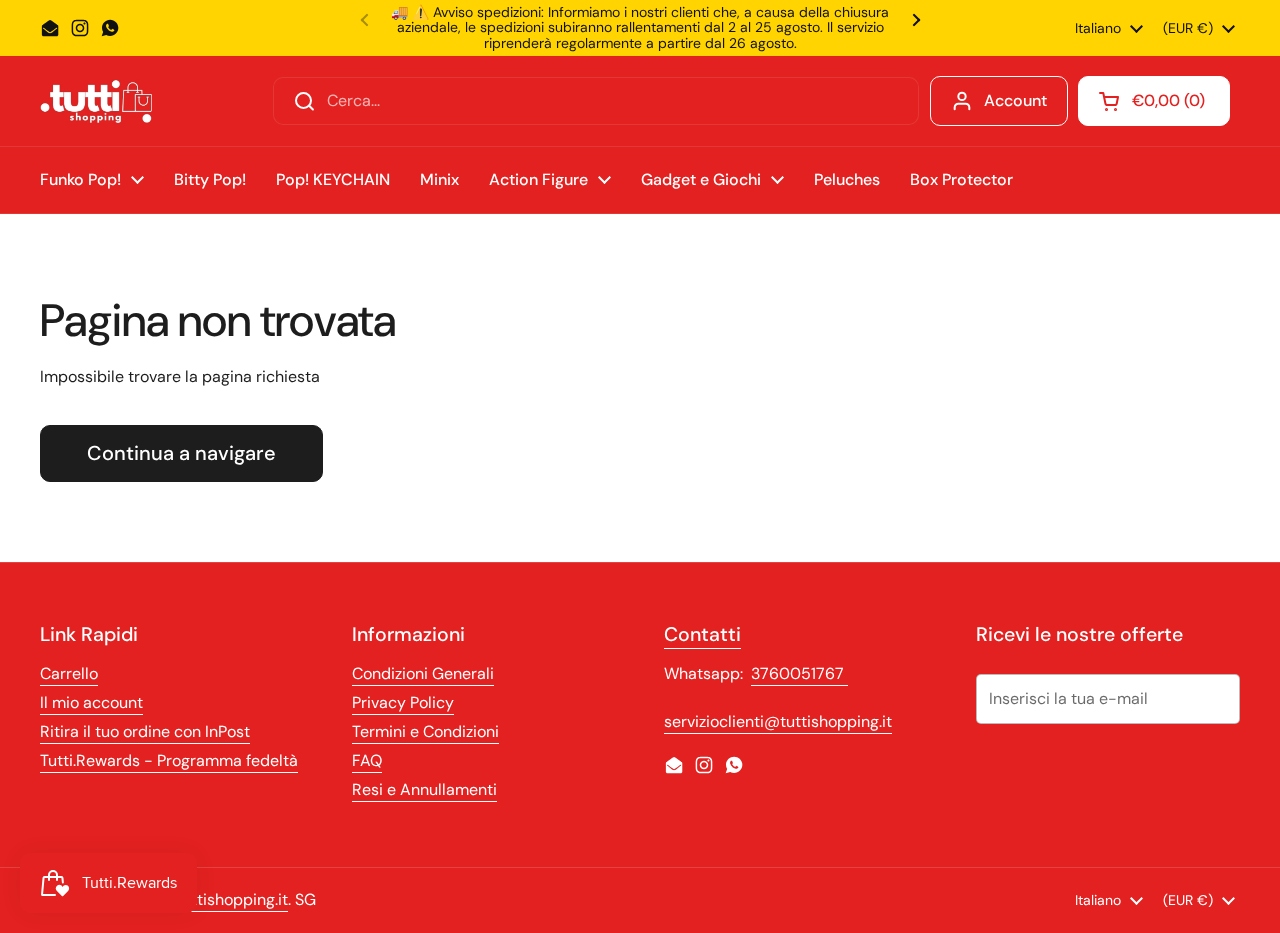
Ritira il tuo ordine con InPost (145, 731)
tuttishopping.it (232, 899)
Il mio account (91, 702)
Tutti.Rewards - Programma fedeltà (169, 760)
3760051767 (799, 673)
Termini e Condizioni (425, 731)
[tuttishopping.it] (96, 101)
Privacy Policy (403, 702)
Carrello (69, 673)
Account (1015, 100)
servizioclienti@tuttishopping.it (778, 721)
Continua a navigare (181, 453)
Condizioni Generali (423, 673)
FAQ (367, 760)
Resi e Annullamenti (424, 789)
